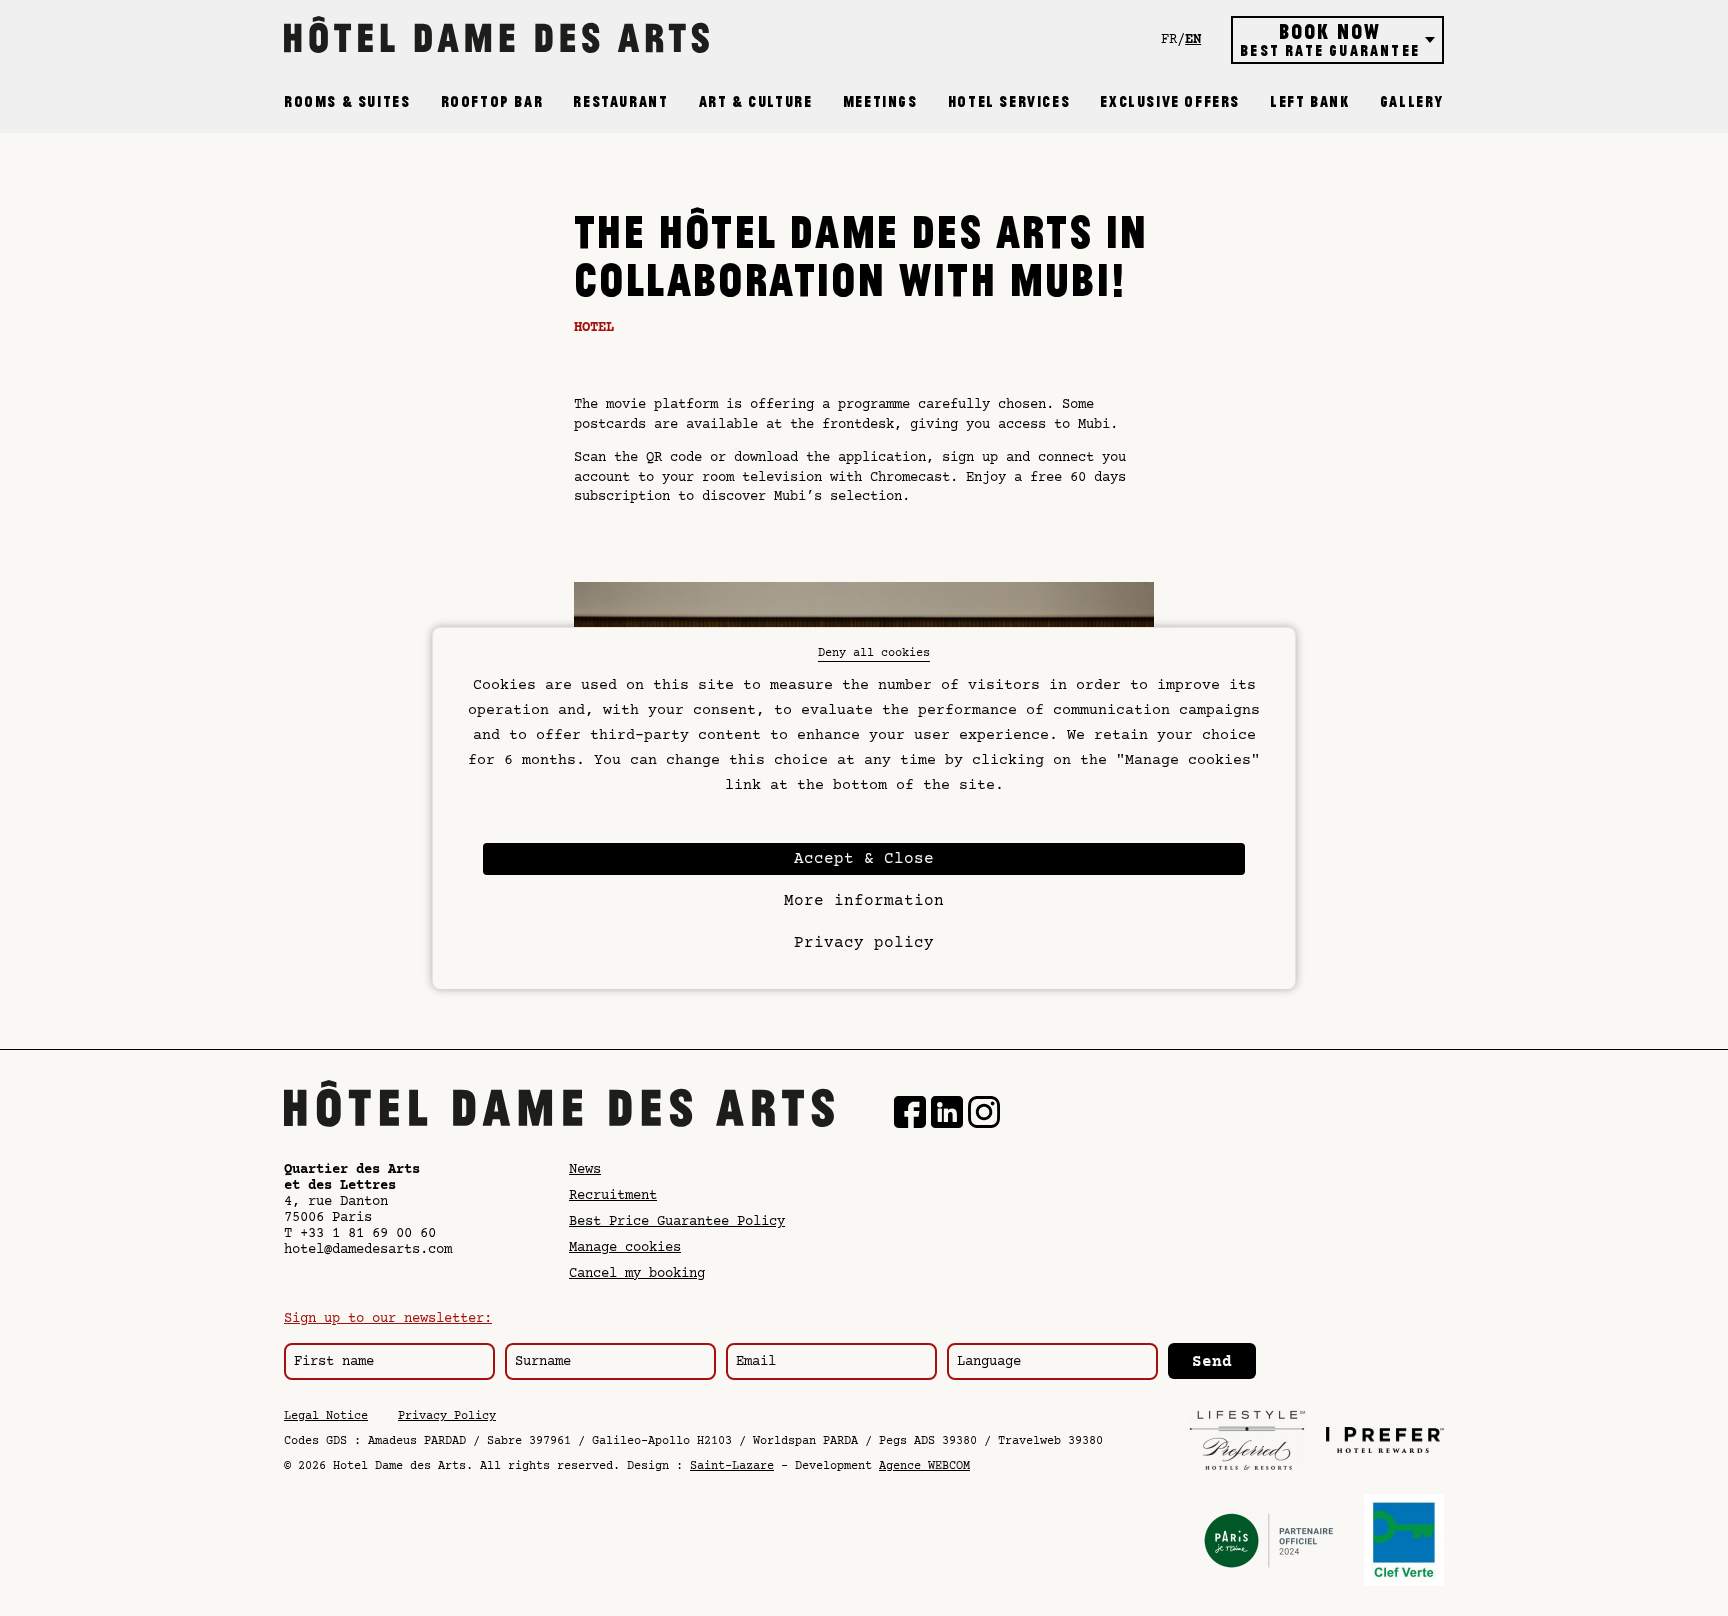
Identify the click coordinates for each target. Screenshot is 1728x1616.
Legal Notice (326, 1416)
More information (864, 901)
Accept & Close (864, 859)
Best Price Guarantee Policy (677, 1222)
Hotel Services (1009, 102)
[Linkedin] (947, 1114)
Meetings (880, 102)
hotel (594, 328)
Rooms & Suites (347, 102)
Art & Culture (756, 102)
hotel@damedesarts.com (368, 1250)
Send (1212, 1362)
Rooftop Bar (492, 102)
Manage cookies (625, 1248)
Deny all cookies (874, 654)
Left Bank (1309, 102)
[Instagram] (984, 1114)
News (585, 1170)
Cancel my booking (637, 1274)
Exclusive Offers (1170, 102)
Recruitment (613, 1196)
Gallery (1412, 102)
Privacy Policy (447, 1416)
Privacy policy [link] (864, 943)
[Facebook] (910, 1114)
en (1193, 40)
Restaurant (620, 102)
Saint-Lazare (732, 1466)
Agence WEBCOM (924, 1466)
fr (1169, 40)
